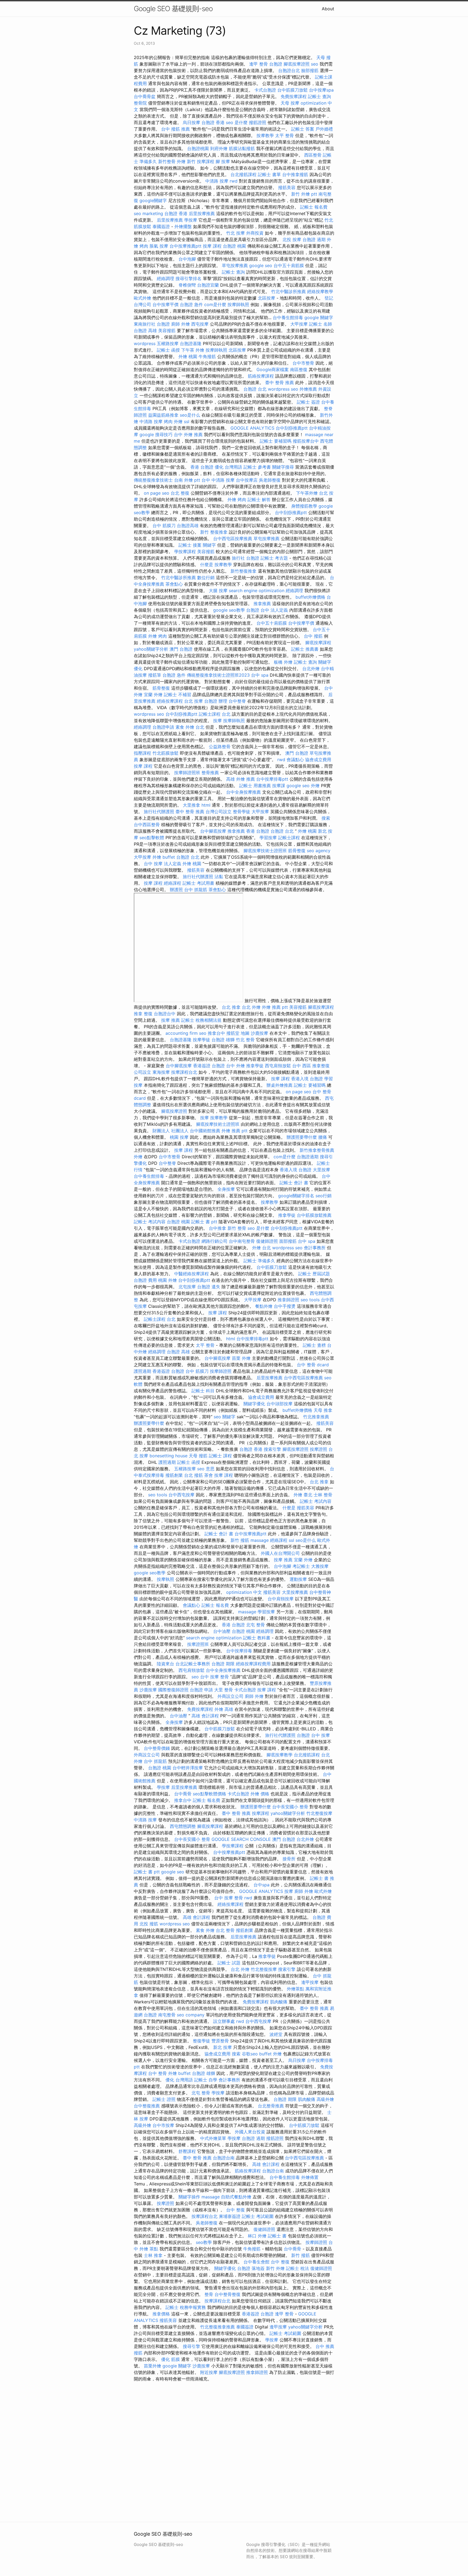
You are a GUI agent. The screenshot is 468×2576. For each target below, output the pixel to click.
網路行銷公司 (214, 1241)
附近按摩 (209, 2372)
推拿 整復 (143, 1014)
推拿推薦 (262, 604)
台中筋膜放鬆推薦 (314, 1215)
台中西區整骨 (147, 825)
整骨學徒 (242, 812)
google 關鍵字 (319, 317)
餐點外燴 (264, 1306)
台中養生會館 (256, 2262)
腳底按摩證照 (297, 64)
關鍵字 (209, 545)
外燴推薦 (308, 389)
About (328, 9)
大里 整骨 (224, 1690)
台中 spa (260, 675)
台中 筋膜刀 (164, 525)
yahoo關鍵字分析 (151, 649)
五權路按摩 (168, 343)
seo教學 (204, 2242)
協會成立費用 (318, 760)
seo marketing (148, 213)
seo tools (310, 1300)
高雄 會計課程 (205, 1716)
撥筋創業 (174, 1475)
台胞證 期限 (223, 1664)
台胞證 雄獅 (223, 1040)
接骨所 (289, 1859)
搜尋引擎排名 (188, 278)
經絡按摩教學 (320, 291)
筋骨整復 (161, 688)
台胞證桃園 (198, 148)
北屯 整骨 (256, 1625)
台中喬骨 (183, 1794)
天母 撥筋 (198, 1456)
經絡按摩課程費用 (253, 1664)
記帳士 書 (277, 2236)
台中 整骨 (157, 2073)
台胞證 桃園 (234, 246)
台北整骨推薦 (271, 2106)
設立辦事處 (224, 2021)
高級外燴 (325, 2099)
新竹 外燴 (275, 2268)
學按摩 (191, 220)
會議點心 (295, 760)
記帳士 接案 (190, 545)
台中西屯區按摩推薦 (233, 538)
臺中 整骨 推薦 (279, 382)
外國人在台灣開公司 (280, 1553)
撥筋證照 (258, 122)
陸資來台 (165, 1664)
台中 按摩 (153, 864)
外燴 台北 (261, 1248)
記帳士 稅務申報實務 (186, 2307)
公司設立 (142, 1072)
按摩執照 (165, 1579)
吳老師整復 (270, 480)
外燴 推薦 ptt (275, 1007)
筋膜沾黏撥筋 (242, 148)
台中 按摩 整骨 (214, 1677)
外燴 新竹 (186, 161)
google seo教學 (229, 610)
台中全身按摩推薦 (243, 792)
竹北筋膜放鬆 (165, 753)
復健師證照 (267, 1241)
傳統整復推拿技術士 (153, 480)
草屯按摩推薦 (235, 265)
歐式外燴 (142, 298)
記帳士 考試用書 (198, 883)
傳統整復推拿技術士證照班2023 (218, 675)
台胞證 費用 (145, 1280)
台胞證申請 (163, 727)
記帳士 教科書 (257, 1638)
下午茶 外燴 (193, 350)
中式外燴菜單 (213, 2138)
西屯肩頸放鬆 (278, 1066)
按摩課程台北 (184, 1072)
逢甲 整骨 (259, 64)
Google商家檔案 (273, 369)
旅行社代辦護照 (159, 812)
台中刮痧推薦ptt (292, 428)
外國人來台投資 (250, 2132)
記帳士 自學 (206, 2080)
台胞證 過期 (314, 239)
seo (315, 64)
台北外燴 (311, 669)
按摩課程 (206, 161)
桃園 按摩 (179, 1137)
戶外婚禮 (324, 129)
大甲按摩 (299, 324)
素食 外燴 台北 (190, 727)
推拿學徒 (255, 1066)
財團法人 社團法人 (170, 1131)
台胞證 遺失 (209, 1287)
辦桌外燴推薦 (279, 1085)
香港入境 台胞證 (307, 1079)
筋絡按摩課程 (261, 376)
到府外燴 (219, 148)
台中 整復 (235, 2210)
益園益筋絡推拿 (163, 415)
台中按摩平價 (165, 304)
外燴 (315, 786)
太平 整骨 (285, 135)
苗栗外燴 (152, 2366)
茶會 (209, 1475)
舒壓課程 (187, 2151)
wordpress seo (283, 389)
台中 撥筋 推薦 (175, 129)
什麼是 (207, 564)
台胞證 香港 (213, 122)
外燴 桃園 (188, 356)
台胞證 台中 (258, 610)
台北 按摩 (194, 701)
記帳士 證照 (164, 2099)
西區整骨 (313, 155)
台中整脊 (237, 701)
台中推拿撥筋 (295, 174)
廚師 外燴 (181, 324)
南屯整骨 (167, 2015)
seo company (191, 2015)
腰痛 (323, 1137)
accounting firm (182, 1033)
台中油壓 (222, 1631)
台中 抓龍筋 (196, 890)
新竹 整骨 (237, 1228)
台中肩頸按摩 (281, 1599)
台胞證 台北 (255, 389)
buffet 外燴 (270, 2054)
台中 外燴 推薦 (188, 434)
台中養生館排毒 (288, 317)
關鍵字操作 (189, 2197)
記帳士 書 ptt (204, 1222)
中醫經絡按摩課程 (191, 1274)
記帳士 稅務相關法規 (201, 1020)
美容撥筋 (167, 330)
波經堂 (276, 2034)
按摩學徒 (201, 1040)
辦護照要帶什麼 (302, 1137)
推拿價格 (161, 2314)
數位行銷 (206, 578)
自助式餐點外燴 (236, 2197)
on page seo (157, 493)
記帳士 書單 (269, 174)
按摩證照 (318, 1449)
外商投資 (255, 233)
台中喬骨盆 (145, 96)
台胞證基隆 (191, 343)
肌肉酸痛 (279, 2002)
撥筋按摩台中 (306, 441)
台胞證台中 (165, 1014)
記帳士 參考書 (257, 467)
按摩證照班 (198, 1644)
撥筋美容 (287, 187)
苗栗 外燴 (241, 1358)
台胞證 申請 (201, 1690)
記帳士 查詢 (319, 96)
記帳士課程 (289, 838)
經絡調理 (165, 278)
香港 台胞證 (202, 467)
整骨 (230, 1930)
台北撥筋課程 (243, 174)
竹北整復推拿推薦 (217, 2327)
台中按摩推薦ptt (186, 246)
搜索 (326, 818)
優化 (165, 2359)
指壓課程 (142, 753)
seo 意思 (206, 1469)
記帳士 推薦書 (305, 649)
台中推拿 (217, 1228)
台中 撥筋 (313, 636)
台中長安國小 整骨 (290, 1807)
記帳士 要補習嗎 (276, 441)
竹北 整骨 (245, 1040)
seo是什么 (190, 415)
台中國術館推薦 (205, 1131)
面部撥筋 (288, 1241)
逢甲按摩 (310, 1982)
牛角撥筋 (207, 356)
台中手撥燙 (285, 1306)
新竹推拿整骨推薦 (317, 1150)
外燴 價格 (260, 1794)
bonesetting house (168, 1456)
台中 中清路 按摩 (218, 480)
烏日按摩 (191, 122)
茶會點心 (174, 584)
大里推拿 (191, 805)
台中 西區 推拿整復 (311, 1066)
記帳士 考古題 (274, 558)
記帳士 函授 (168, 350)
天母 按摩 (290, 103)
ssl (187, 421)
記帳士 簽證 (308, 402)
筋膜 (175, 2359)
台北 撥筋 (194, 1475)
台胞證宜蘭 (208, 285)
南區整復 (299, 369)
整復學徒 (201, 2041)
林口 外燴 (257, 2236)
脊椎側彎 (187, 285)
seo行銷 (324, 1196)
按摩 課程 (212, 246)
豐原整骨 (220, 2041)
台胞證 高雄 (145, 330)
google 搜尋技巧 (156, 434)
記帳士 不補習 (178, 695)
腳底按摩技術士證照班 (265, 851)
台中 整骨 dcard (313, 1365)
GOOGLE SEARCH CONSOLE (241, 1839)
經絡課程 (173, 883)
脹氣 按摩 (159, 246)
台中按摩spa (321, 90)
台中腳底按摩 (213, 831)
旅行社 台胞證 (246, 558)
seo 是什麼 (237, 122)
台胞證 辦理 (216, 701)
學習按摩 (268, 838)
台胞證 (276, 64)
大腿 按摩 (218, 591)
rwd (234, 181)
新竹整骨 (167, 161)
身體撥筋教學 (304, 506)
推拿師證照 (288, 1300)
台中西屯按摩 (181, 1495)
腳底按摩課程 (318, 643)
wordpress (145, 343)
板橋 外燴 (283, 662)
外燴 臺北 (303, 1495)
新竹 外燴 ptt (304, 194)
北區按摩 (266, 298)
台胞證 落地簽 (251, 2268)
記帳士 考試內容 (150, 1222)
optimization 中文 (244, 1592)
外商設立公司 (230, 1696)
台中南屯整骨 (242, 1241)
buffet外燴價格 (310, 597)
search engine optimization (257, 591)
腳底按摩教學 (279, 1755)
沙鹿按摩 (259, 1033)
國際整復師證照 (173, 1690)
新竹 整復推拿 (214, 532)
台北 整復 (180, 493)
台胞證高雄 (188, 525)
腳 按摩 (223, 161)
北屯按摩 (187, 1287)
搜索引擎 (272, 1449)
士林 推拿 (153, 2255)
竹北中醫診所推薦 (288, 291)
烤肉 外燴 (173, 421)
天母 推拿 (323, 1410)
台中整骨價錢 (157, 1748)
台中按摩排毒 (239, 1651)
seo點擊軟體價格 (209, 1794)
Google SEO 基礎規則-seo (173, 9)
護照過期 (142, 1371)
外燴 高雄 (224, 1709)
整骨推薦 (210, 773)
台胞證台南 (224, 2158)
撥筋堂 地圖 (238, 1033)
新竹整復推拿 (243, 571)
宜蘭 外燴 (153, 695)
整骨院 (140, 103)
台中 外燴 (235, 1066)
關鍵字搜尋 (283, 467)
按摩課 (279, 786)
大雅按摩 (320, 1566)
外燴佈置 (310, 2177)
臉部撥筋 (310, 70)
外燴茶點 (295, 1989)
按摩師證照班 (187, 773)
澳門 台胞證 (181, 649)
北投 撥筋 (149, 1924)
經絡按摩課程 (170, 701)
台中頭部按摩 (279, 1404)
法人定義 (279, 610)
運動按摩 (298, 1579)
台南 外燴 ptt (187, 480)
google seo (261, 265)
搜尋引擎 (191, 2346)
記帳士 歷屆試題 (314, 1274)
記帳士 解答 (259, 499)
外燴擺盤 (183, 226)
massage (260, 1540)
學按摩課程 (185, 551)
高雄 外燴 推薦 (240, 779)
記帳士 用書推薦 (255, 786)
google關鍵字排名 (296, 1196)
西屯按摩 (200, 324)
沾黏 (219, 877)
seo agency (319, 851)
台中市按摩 (163, 2125)
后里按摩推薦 (202, 213)
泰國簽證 (161, 226)
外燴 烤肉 (237, 499)
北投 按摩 (292, 239)
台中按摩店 (247, 480)
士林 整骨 (323, 1495)
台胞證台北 (289, 70)
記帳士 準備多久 (259, 1261)
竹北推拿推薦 (316, 1417)
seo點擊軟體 (152, 838)
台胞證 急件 (191, 304)
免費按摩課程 (294, 96)
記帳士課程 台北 (215, 714)
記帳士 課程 (220, 1456)
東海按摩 (161, 1072)
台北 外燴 (251, 1007)
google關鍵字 (153, 200)
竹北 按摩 (235, 233)
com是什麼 (215, 304)
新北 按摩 (222, 2047)
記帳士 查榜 (314, 1345)
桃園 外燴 (168, 1280)
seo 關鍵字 (225, 1417)
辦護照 (176, 890)
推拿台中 (216, 1033)
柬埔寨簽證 (230, 2216)
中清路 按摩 (217, 181)
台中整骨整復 (227, 2294)
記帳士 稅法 (298, 2268)
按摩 (217, 721)
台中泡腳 (187, 259)
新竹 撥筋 (240, 1540)
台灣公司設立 (219, 812)
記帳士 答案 (303, 129)
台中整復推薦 (147, 2106)
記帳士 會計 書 (294, 1183)
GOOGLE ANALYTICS (252, 428)
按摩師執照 (238, 304)
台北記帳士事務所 (193, 1664)
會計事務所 (315, 1248)
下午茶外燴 (307, 493)
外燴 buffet (164, 857)
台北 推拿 (231, 1007)
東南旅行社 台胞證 (152, 324)
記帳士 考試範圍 (258, 2216)
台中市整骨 (303, 363)
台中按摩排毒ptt (272, 779)
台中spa (261, 1885)
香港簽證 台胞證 (209, 1066)
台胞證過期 (308, 1157)
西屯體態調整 (183, 1826)
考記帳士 (301, 1566)
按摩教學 (265, 135)
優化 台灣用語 (228, 467)
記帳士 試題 (229, 1963)
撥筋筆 (155, 675)
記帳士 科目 (203, 1391)
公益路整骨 (220, 747)
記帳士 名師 (321, 324)
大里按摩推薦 (295, 1592)
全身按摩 (226, 1189)
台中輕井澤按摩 (188, 1768)
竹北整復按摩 (319, 1813)
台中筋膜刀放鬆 (292, 90)
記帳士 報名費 (314, 207)
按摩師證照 (221, 1371)
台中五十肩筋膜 (289, 265)
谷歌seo (250, 2054)
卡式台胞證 (265, 90)
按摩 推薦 (170, 1020)
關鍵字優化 (254, 1404)
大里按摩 (321, 1170)
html (206, 805)
